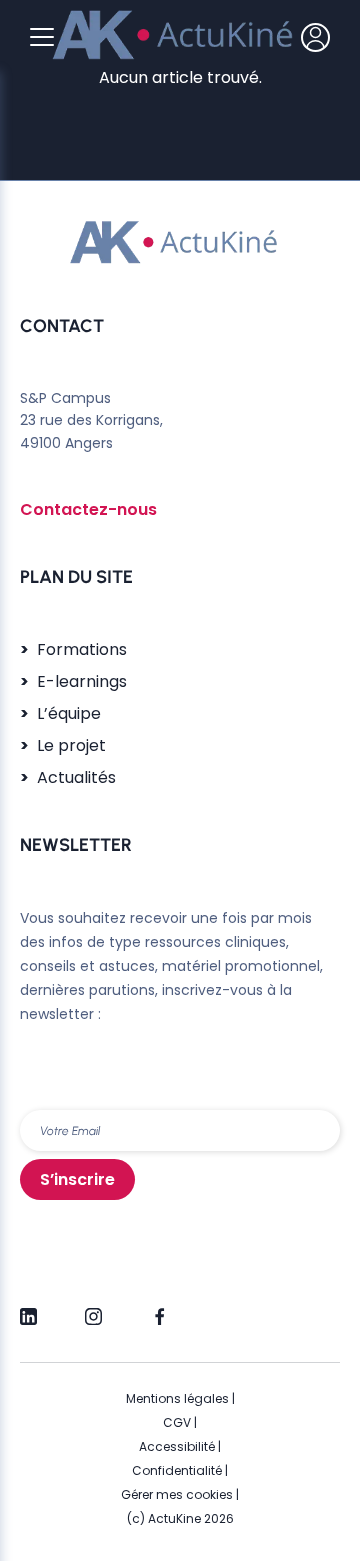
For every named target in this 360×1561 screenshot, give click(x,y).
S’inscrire (77, 1179)
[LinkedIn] (28, 1308)
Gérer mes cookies (177, 1494)
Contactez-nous (88, 509)
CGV (177, 1422)
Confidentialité (177, 1470)
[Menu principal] (42, 37)
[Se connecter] (315, 37)
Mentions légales (177, 1398)
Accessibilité (177, 1446)
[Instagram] (93, 1308)
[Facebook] (158, 1308)
